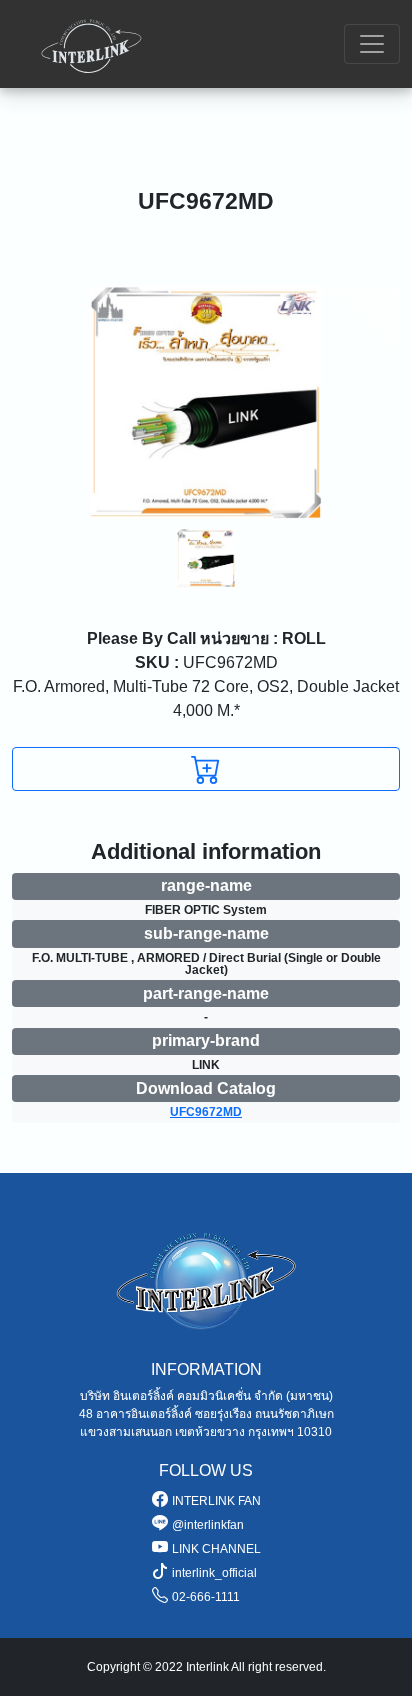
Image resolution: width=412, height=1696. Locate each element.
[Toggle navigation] (372, 44)
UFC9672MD (206, 662)
